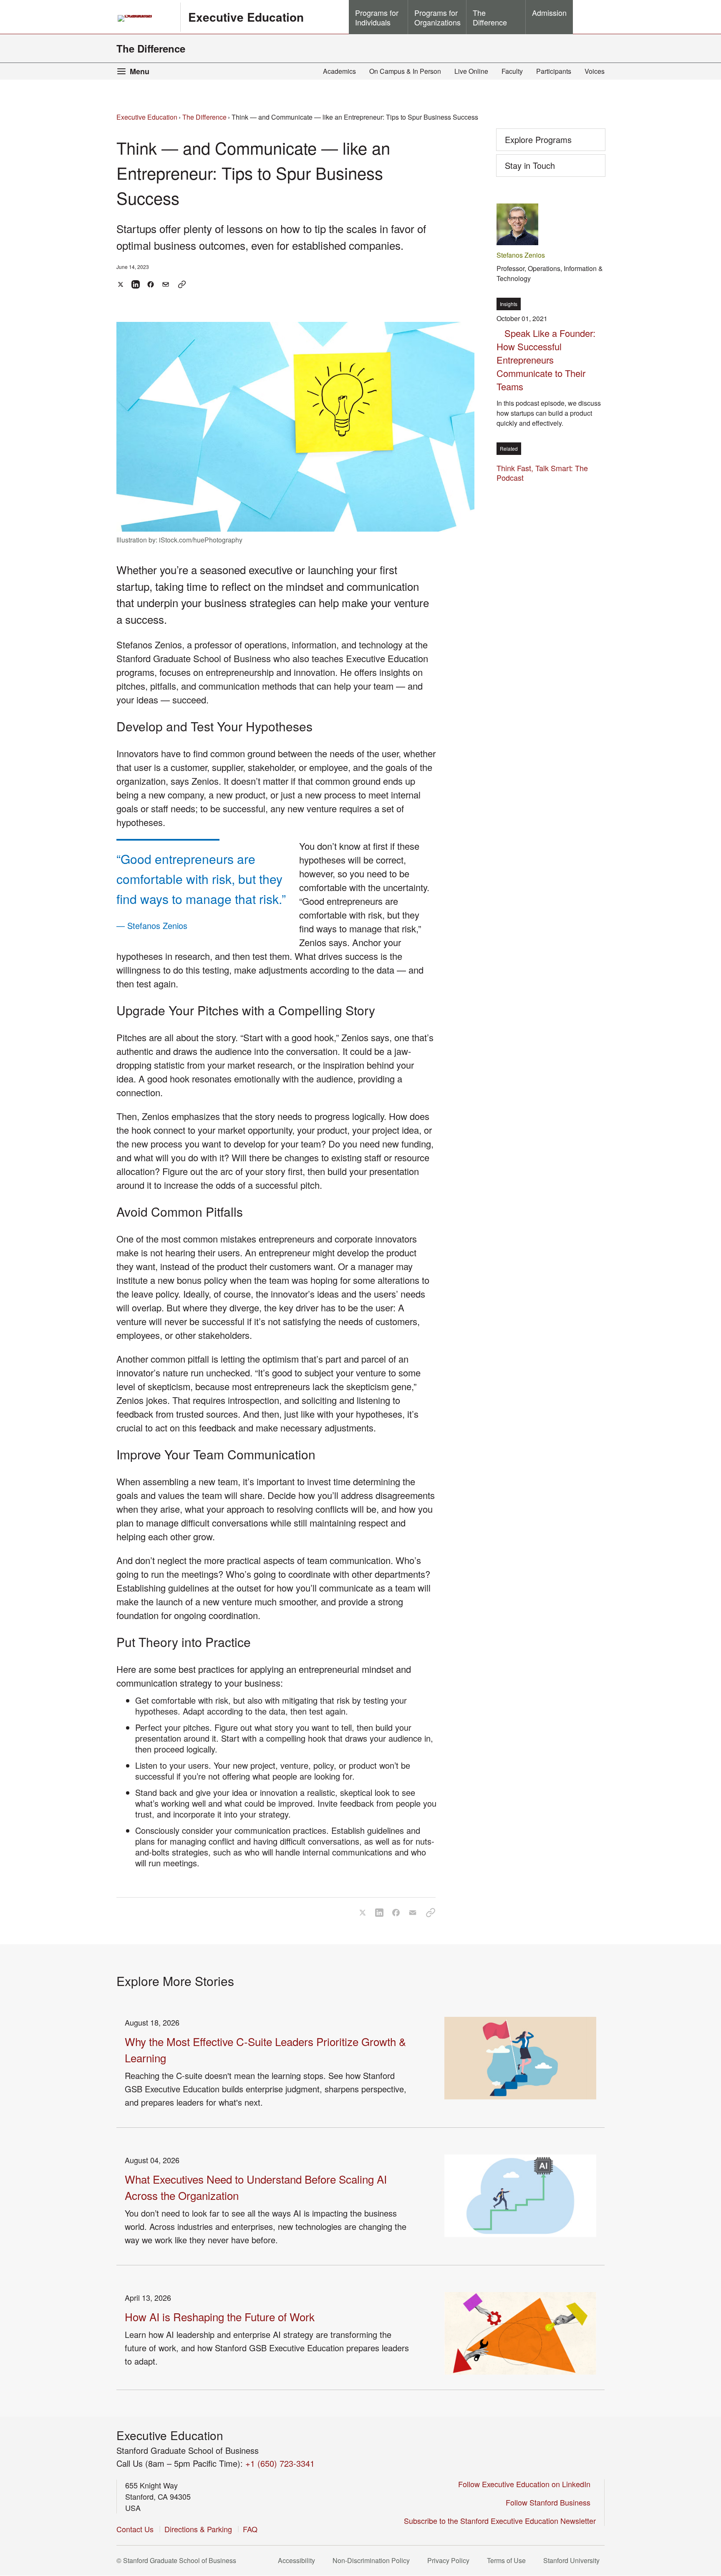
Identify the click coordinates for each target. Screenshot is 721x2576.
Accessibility (299, 2560)
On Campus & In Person (405, 71)
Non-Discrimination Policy (374, 2560)
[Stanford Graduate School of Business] (145, 18)
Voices (595, 71)
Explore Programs (538, 139)
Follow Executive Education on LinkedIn (527, 2484)
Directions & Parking (198, 2529)
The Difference (151, 48)
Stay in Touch (543, 168)
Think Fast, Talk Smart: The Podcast (542, 473)
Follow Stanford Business (551, 2502)
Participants (554, 71)
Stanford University (574, 2560)
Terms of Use (509, 2560)
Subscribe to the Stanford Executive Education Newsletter (500, 2521)
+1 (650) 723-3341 (280, 2463)
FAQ (250, 2529)
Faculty (512, 71)
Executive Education (246, 17)
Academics (339, 71)
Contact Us (135, 2529)
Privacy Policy (451, 2560)
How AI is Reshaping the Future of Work (220, 2316)
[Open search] (589, 17)
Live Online (471, 71)
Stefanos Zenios (521, 255)
